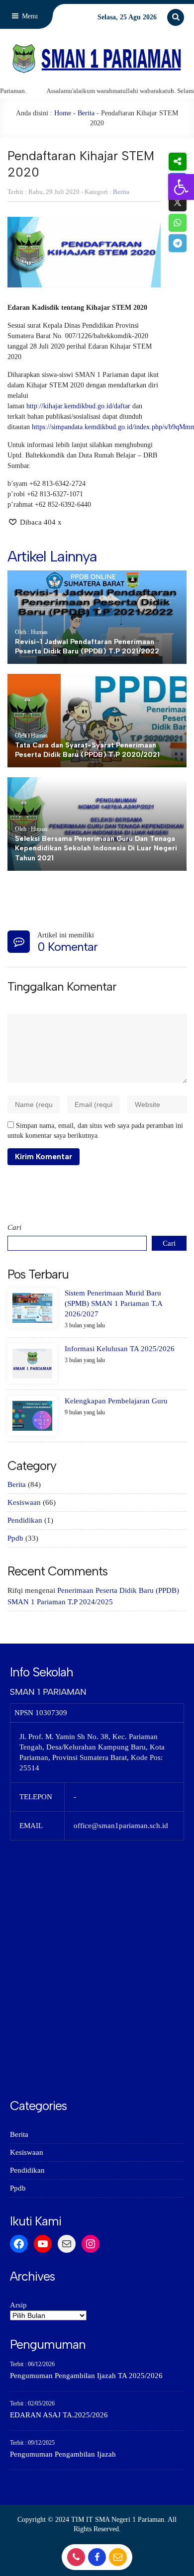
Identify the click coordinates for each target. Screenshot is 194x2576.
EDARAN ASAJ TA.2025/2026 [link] (59, 2415)
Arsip (18, 2305)
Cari (14, 1227)
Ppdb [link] (15, 1538)
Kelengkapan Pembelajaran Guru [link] (116, 1401)
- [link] (75, 2560)
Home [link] (63, 113)
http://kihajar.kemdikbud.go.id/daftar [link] (78, 406)
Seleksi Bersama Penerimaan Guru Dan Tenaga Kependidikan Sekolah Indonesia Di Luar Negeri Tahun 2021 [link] (96, 848)
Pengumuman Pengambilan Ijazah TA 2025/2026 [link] (86, 2376)
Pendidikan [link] (25, 1520)
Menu (29, 16)
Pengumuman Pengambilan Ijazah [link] (63, 2454)
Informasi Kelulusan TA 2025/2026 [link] (120, 1349)
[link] (181, 187)
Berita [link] (86, 113)
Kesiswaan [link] (24, 1502)
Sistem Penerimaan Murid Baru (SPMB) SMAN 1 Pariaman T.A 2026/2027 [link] (113, 1303)
